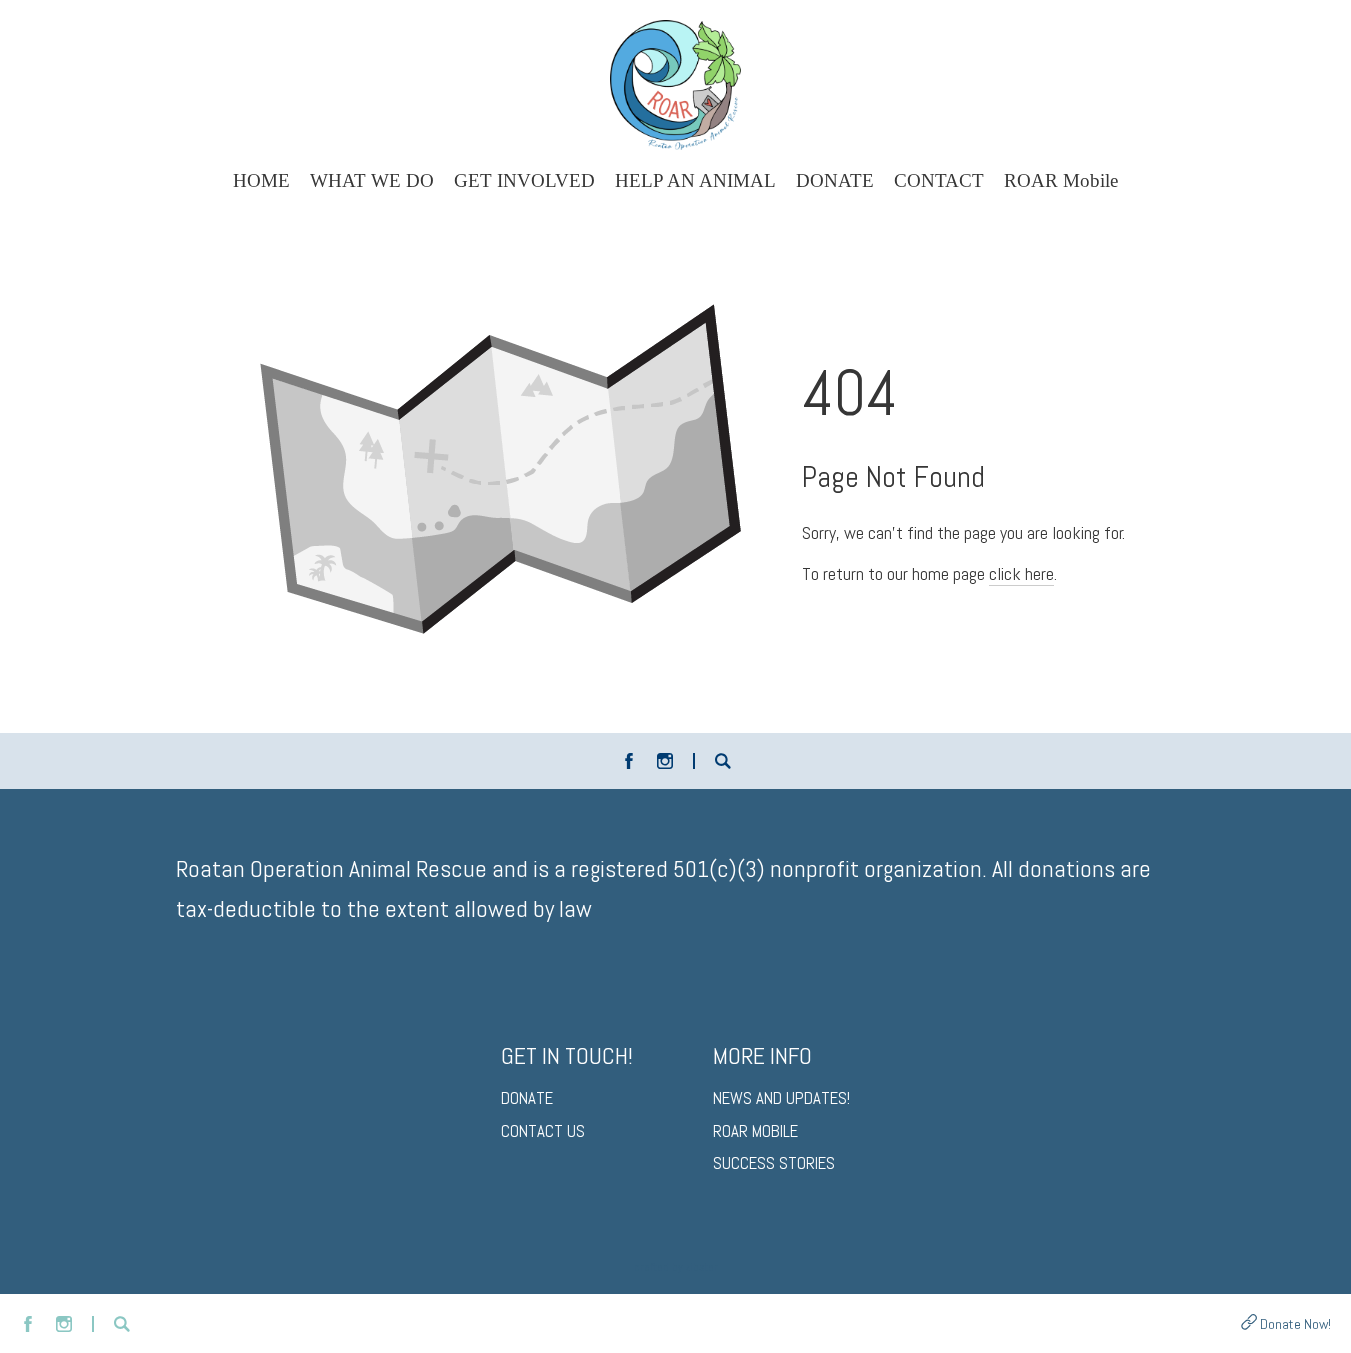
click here (1021, 573)
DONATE (527, 1098)
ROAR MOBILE (755, 1131)
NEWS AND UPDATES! (781, 1098)
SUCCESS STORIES (774, 1163)
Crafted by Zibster (676, 1267)
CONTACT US (543, 1131)
